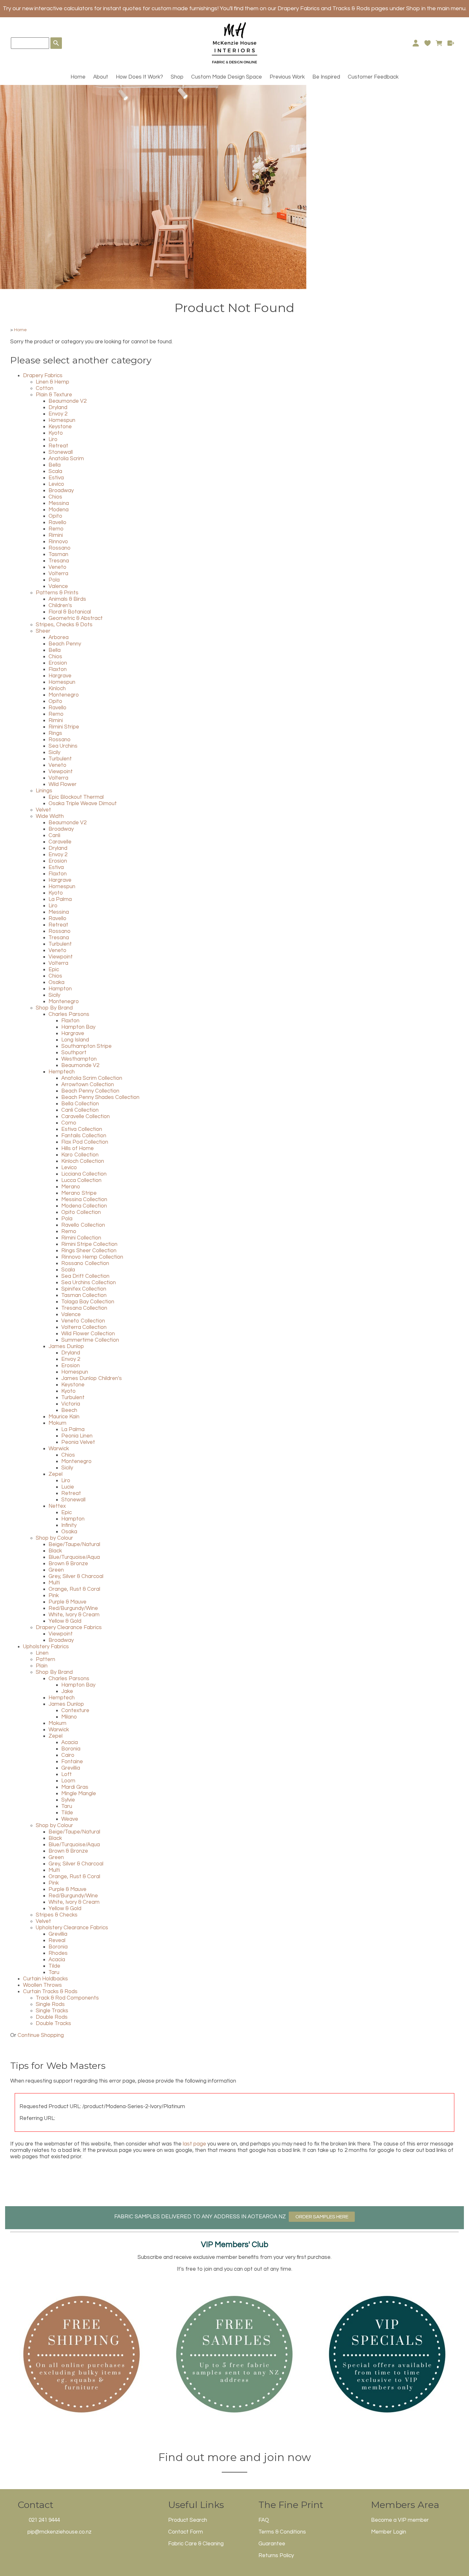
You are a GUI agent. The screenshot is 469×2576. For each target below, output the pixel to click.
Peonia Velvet (78, 1442)
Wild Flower (63, 784)
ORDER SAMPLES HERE (322, 2217)
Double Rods (52, 2017)
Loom (68, 1781)
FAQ (264, 2520)
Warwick (59, 1449)
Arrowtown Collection (88, 1085)
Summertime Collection (90, 1340)
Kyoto (56, 433)
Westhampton (79, 1059)
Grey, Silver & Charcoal (76, 1576)
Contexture (75, 1711)
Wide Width (50, 816)
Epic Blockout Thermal (76, 797)
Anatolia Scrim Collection (92, 1078)
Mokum (57, 1423)
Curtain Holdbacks (45, 1979)
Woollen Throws (42, 1985)
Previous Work (287, 77)
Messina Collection (84, 1200)
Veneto (57, 567)
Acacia (70, 1742)
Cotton (45, 388)
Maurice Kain (64, 1417)
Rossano (60, 548)
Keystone (60, 427)
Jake (67, 1691)
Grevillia (71, 1768)
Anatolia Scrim (66, 459)
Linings (44, 791)
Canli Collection (80, 1110)
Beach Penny (65, 644)
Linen (42, 1653)
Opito (55, 516)
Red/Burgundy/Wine (73, 1608)
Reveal (57, 1940)
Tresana (59, 561)
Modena (59, 510)
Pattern (45, 1659)
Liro (53, 439)
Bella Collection (80, 1104)
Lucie (68, 1487)
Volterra (58, 574)
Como (69, 1123)
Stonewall (61, 452)
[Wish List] (427, 43)
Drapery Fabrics (43, 376)
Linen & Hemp (52, 382)
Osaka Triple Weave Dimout (83, 804)
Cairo (68, 1755)
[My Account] (416, 43)
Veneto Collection (83, 1321)
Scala (55, 471)
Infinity (69, 1525)
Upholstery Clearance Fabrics (72, 1928)
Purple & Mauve (67, 1602)
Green (56, 1570)
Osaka (56, 982)
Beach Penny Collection (90, 1091)
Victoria (71, 1404)
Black (55, 1551)
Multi (54, 1583)
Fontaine (72, 1762)
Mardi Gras (75, 1787)
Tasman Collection (84, 1295)
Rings (55, 733)
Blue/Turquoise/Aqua (74, 1557)
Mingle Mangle (79, 1794)
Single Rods (50, 2004)
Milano (69, 1717)
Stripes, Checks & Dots (64, 625)
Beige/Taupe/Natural (74, 1544)
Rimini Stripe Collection (89, 1244)
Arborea (59, 637)
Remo (56, 529)
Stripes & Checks (57, 1915)
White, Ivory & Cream (74, 1615)
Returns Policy (276, 2556)
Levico (56, 484)
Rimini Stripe (64, 727)
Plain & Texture (54, 395)
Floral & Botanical (70, 612)
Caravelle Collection (86, 1117)
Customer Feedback (373, 77)
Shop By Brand (54, 1008)
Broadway (61, 491)
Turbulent (60, 759)
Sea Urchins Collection (89, 1283)
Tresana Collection (84, 1308)
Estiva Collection (82, 1129)
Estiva (56, 478)
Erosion (58, 663)
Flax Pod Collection (85, 1142)
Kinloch (57, 689)
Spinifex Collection (84, 1289)
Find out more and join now (235, 2457)
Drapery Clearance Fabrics (69, 1627)
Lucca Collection (81, 1180)
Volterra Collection (84, 1327)
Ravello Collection (83, 1225)
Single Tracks (52, 2011)
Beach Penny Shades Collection (100, 1097)
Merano (71, 1187)
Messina (59, 503)
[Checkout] (451, 43)
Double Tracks (53, 2023)
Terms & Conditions (282, 2532)
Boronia (71, 1749)
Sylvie (68, 1800)
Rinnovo (58, 542)
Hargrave (60, 676)
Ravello (57, 522)
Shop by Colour (54, 1538)
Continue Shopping (41, 2035)
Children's (60, 606)
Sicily (54, 752)
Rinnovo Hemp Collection (92, 1257)
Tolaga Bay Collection (88, 1302)
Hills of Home (78, 1148)
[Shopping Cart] (439, 43)
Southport (74, 1053)
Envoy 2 (58, 414)
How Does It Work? (139, 77)
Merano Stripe (79, 1193)
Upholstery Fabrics (46, 1647)
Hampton (60, 989)
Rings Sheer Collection (89, 1251)
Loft (67, 1774)
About (101, 77)
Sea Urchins (63, 746)
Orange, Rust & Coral (74, 1589)
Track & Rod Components (67, 1998)
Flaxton (58, 669)
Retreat (58, 446)
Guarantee (272, 2544)
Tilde (67, 1813)
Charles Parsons (69, 1014)
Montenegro (64, 695)
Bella (55, 465)
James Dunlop (66, 1346)
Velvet (43, 810)
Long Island (75, 1040)
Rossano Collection (85, 1263)
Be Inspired (326, 77)
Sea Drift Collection (85, 1276)
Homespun (62, 420)
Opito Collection (81, 1212)
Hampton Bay (78, 1027)
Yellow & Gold (65, 1621)
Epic (54, 970)
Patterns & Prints (57, 593)
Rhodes (58, 1953)
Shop (177, 77)
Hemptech (62, 1072)
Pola (54, 580)
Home (78, 77)
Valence (58, 586)
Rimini (56, 535)
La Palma (60, 899)
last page (194, 2144)
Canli (54, 835)
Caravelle (60, 842)
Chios (55, 497)
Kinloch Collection (83, 1161)
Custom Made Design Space (227, 77)
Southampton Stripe (86, 1046)
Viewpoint (61, 772)
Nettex (57, 1506)
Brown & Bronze (68, 1564)
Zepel (56, 1474)
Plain (42, 1666)
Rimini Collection (81, 1238)
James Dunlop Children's (92, 1378)
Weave (70, 1819)
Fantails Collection (84, 1136)
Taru (67, 1806)
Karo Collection (80, 1155)
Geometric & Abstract (76, 618)
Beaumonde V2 (67, 401)
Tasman (58, 554)
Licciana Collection (84, 1174)
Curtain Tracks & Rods (50, 1992)
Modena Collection (84, 1206)
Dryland (58, 408)
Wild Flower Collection (88, 1334)
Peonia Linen (77, 1436)
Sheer (43, 631)
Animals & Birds (67, 599)
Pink (54, 1596)
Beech (69, 1410)
